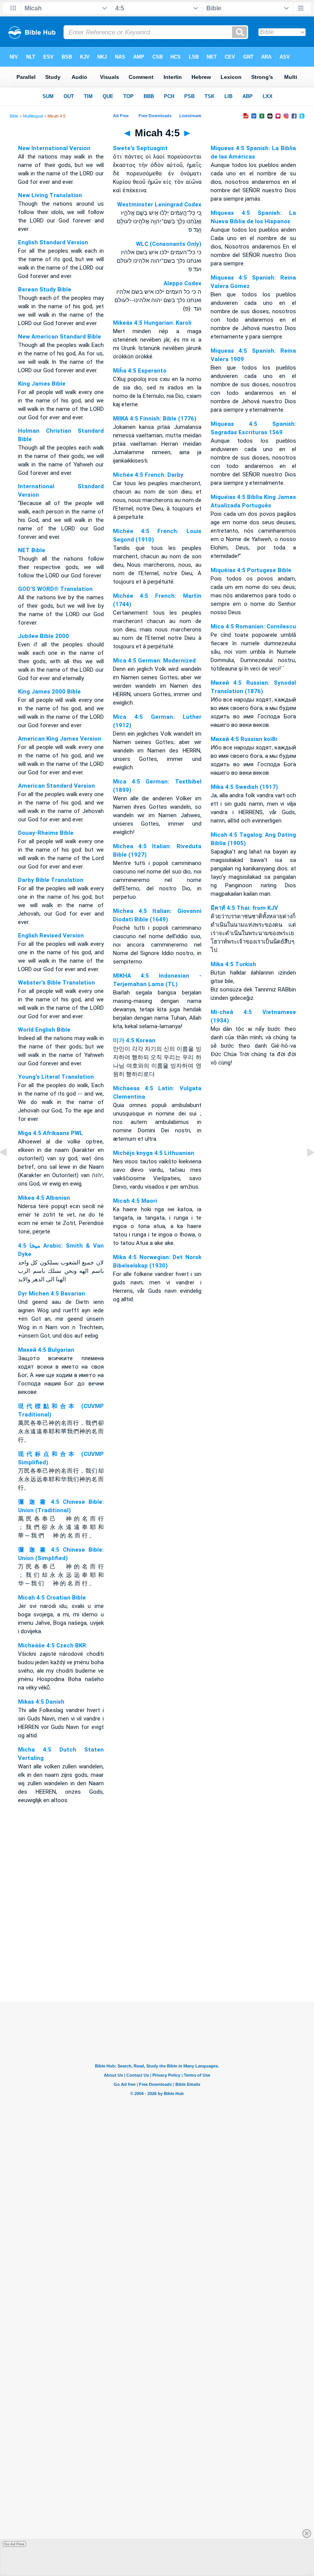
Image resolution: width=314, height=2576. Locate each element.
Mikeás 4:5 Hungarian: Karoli (152, 323)
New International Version (54, 148)
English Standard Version (53, 242)
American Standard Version (56, 786)
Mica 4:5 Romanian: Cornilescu (253, 626)
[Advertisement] (157, 1955)
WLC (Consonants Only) (169, 244)
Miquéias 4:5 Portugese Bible (251, 570)
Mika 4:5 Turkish (233, 964)
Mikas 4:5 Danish (41, 1702)
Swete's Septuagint (140, 148)
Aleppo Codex (182, 283)
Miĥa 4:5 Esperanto (140, 371)
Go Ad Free (14, 2544)
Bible (14, 116)
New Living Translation (50, 195)
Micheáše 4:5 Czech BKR (52, 1645)
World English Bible (44, 1030)
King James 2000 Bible (49, 692)
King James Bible (42, 384)
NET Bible (32, 550)
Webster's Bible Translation (56, 983)
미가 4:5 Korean (134, 1040)
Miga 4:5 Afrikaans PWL (51, 1133)
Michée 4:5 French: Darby (148, 475)
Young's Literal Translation (56, 1077)
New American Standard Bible (60, 337)
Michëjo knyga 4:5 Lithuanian (154, 1153)
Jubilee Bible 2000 (43, 636)
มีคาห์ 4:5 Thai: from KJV (244, 908)
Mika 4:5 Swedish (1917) (244, 787)
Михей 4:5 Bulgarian (46, 1350)
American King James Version (60, 739)
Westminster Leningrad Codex (159, 204)
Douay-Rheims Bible (46, 833)
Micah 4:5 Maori (135, 1201)
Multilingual (33, 116)
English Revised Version (51, 936)
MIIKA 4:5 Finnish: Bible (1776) (155, 419)
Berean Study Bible (45, 289)
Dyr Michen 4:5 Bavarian (52, 1294)
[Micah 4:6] (304, 1170)
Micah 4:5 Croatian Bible (52, 1598)
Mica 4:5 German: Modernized (154, 661)
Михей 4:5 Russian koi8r (244, 739)
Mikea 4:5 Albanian (44, 1198)
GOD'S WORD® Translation (55, 589)
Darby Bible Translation (51, 880)
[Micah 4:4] (10, 1170)
